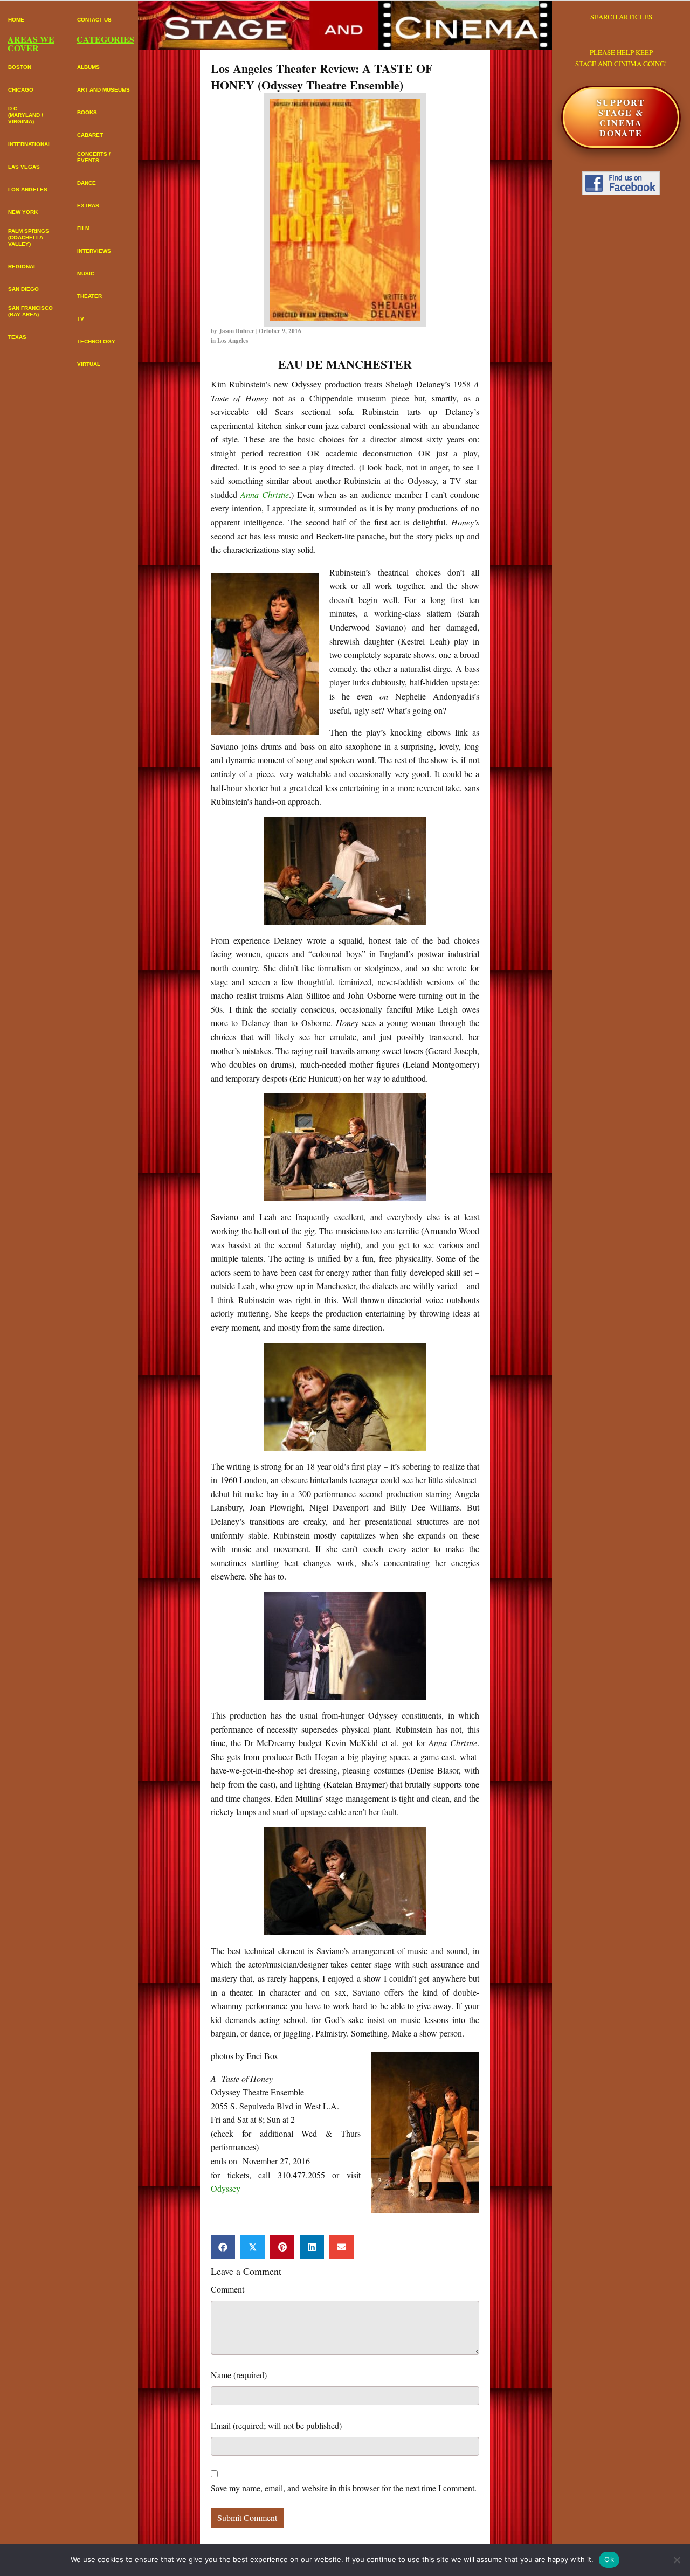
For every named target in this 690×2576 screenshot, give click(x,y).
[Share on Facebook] (223, 2247)
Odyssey (226, 2188)
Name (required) (239, 2375)
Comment (227, 2289)
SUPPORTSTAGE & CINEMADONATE (621, 118)
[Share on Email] (341, 2247)
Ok (609, 2559)
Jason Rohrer (237, 331)
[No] (677, 2560)
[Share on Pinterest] (282, 2247)
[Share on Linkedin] (312, 2247)
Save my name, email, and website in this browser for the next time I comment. (344, 2488)
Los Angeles (233, 341)
